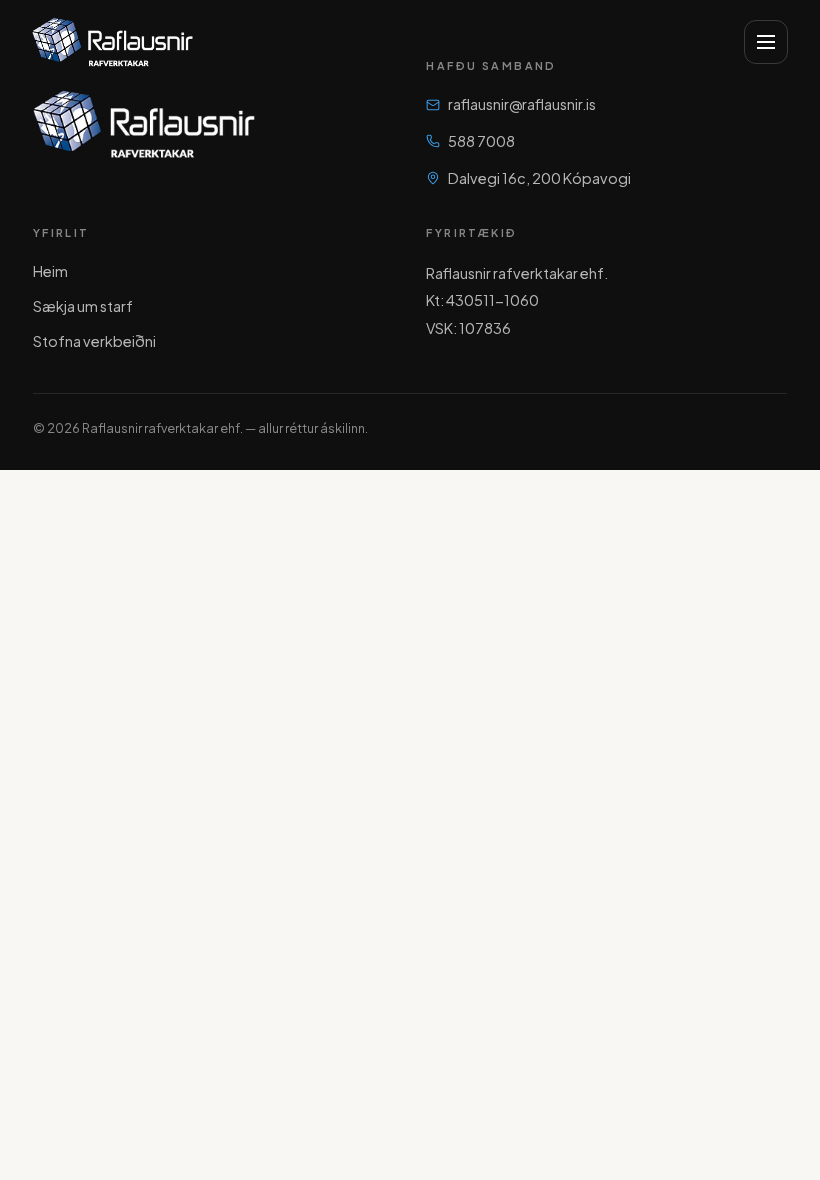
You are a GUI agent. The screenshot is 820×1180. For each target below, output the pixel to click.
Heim (50, 271)
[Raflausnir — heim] (112, 42)
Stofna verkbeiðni (94, 341)
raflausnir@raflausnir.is (522, 104)
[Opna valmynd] (766, 42)
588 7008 (481, 141)
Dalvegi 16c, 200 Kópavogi (539, 178)
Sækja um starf (83, 306)
